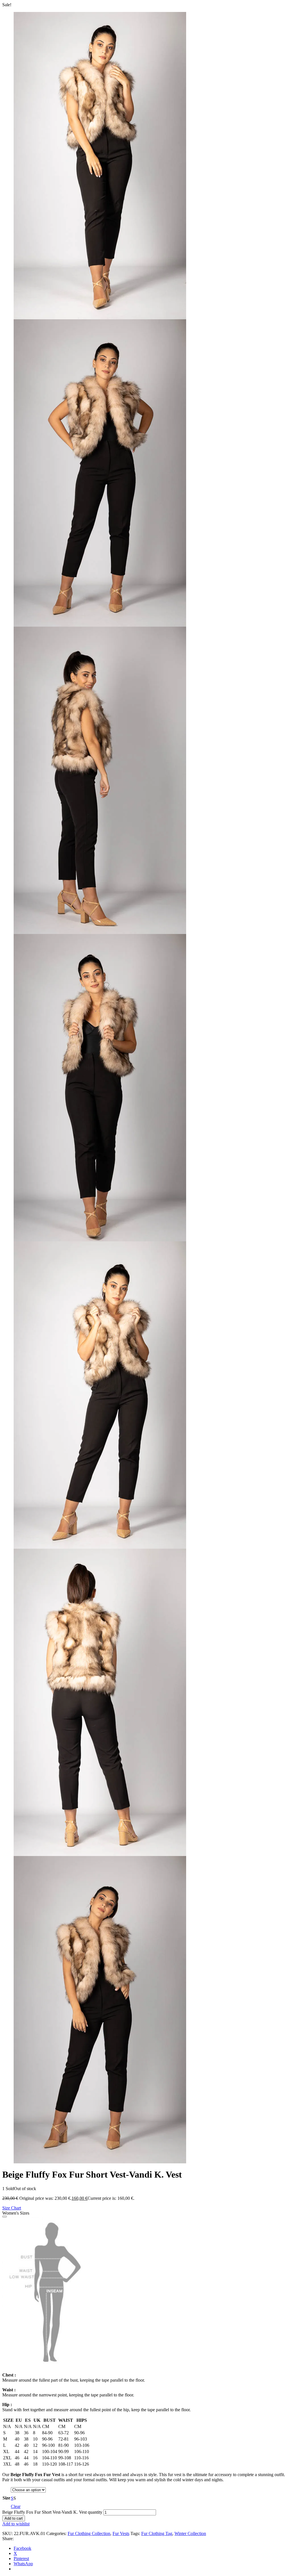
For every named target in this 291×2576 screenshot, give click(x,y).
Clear (16, 2506)
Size (6, 2498)
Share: (8, 2539)
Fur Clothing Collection (89, 2533)
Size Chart (12, 2208)
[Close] (5, 2217)
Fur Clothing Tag (157, 2533)
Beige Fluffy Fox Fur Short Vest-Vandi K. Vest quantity (52, 2512)
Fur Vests (121, 2533)
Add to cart (14, 2518)
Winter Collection (190, 2533)
